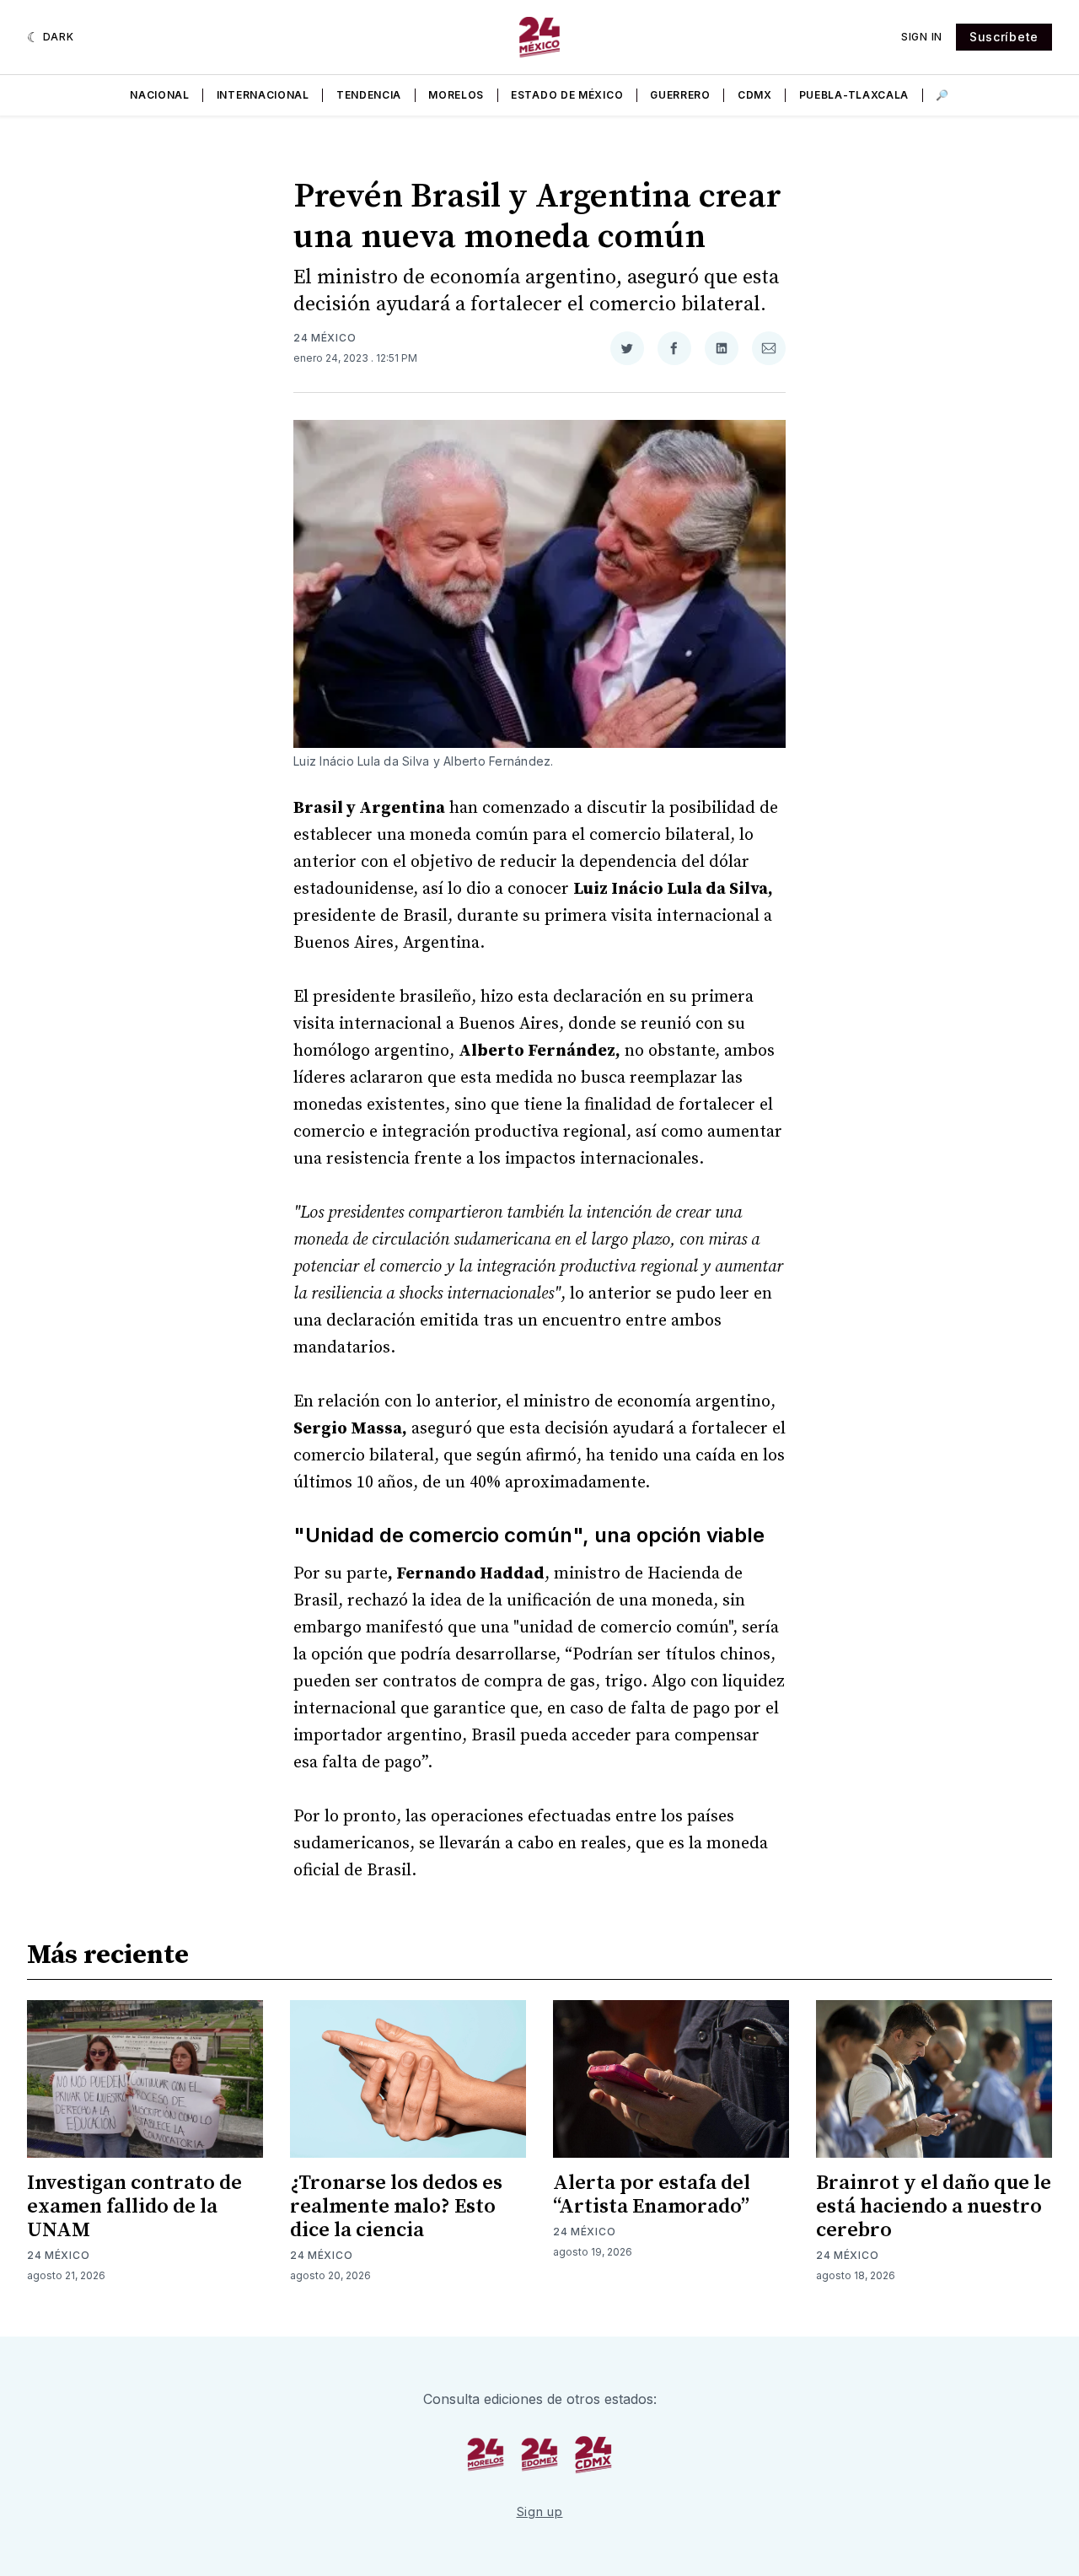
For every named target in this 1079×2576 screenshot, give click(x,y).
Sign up (540, 2511)
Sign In (922, 37)
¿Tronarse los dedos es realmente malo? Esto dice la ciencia (396, 2207)
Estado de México (567, 95)
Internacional (263, 95)
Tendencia (369, 95)
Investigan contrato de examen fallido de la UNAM (134, 2207)
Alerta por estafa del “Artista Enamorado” (652, 2195)
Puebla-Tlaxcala (854, 95)
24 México (325, 338)
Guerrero (680, 95)
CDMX (755, 95)
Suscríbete (1004, 37)
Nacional (160, 95)
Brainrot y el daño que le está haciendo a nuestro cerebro (934, 2207)
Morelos (456, 95)
